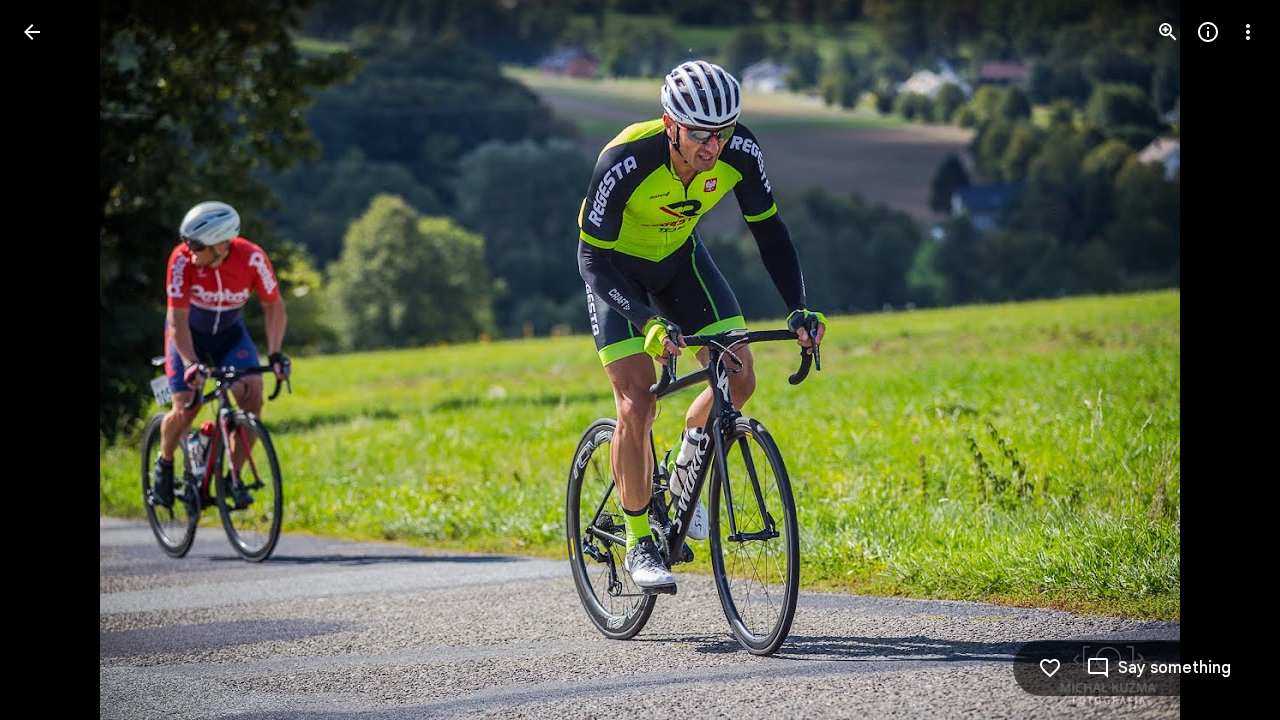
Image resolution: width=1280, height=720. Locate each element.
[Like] (1050, 668)
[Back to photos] (32, 32)
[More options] (1248, 32)
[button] (56, 360)
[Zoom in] (1168, 32)
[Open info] (1208, 32)
